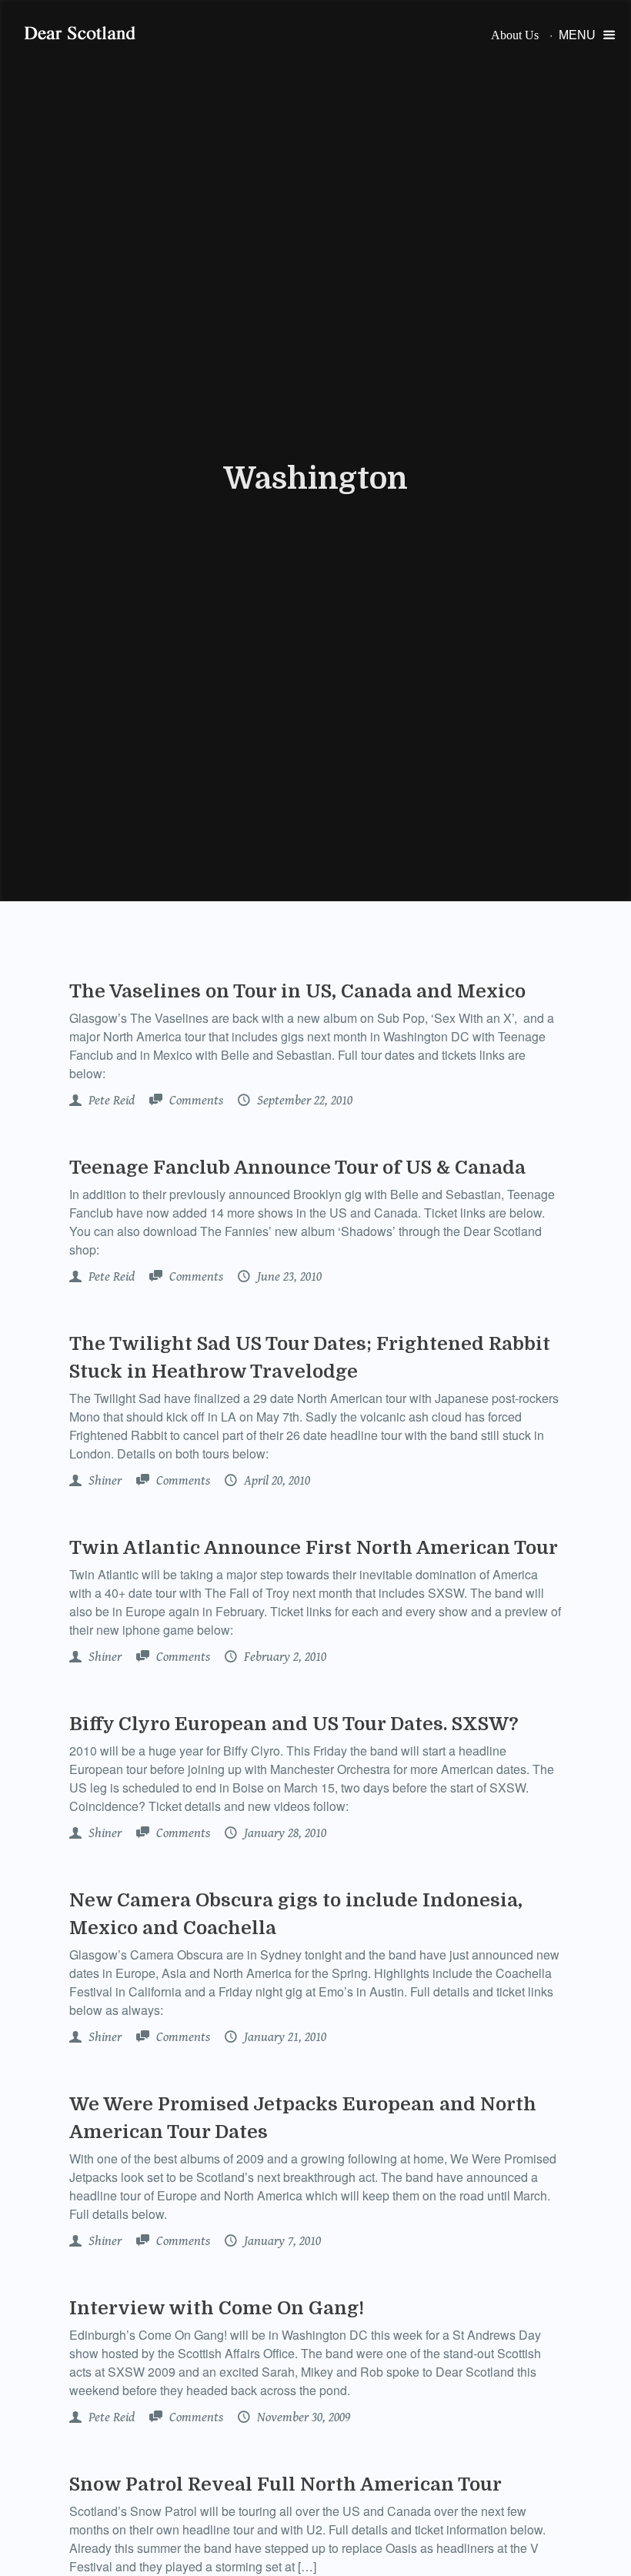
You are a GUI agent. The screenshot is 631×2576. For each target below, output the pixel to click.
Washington (315, 479)
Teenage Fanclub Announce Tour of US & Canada (297, 1168)
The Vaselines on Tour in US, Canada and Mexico (297, 991)
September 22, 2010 (303, 1101)
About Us (515, 35)
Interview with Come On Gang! (217, 2308)
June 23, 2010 (288, 1277)
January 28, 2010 (284, 1833)
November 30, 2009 (302, 2417)
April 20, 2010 (275, 1481)
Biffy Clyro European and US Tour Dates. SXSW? (294, 1724)
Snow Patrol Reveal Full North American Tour (285, 2484)
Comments (195, 1101)
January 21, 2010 (284, 2037)
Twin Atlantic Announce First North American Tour (314, 1548)
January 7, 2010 (281, 2241)
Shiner (103, 1481)
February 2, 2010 (284, 1657)
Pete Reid (110, 1101)
